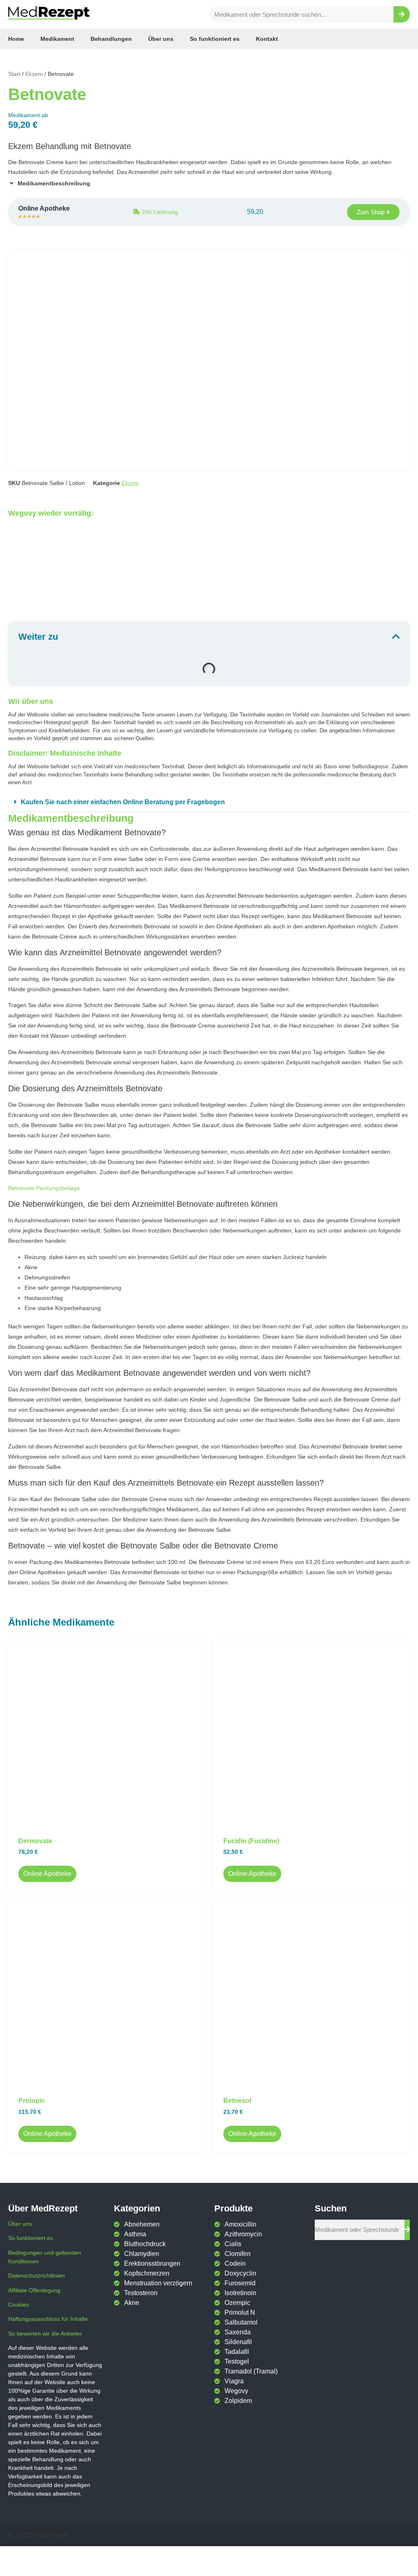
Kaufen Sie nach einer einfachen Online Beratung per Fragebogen (123, 802)
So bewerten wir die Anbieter (45, 2334)
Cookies (19, 2305)
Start (14, 74)
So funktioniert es (215, 39)
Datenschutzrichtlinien (37, 2276)
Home (16, 39)
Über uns (161, 39)
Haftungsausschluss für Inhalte (48, 2319)
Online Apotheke (47, 1874)
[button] (209, 802)
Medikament (57, 39)
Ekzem (34, 74)
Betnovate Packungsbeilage (44, 1188)
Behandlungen (111, 39)
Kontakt (267, 39)
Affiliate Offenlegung (34, 2290)
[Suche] (402, 14)
